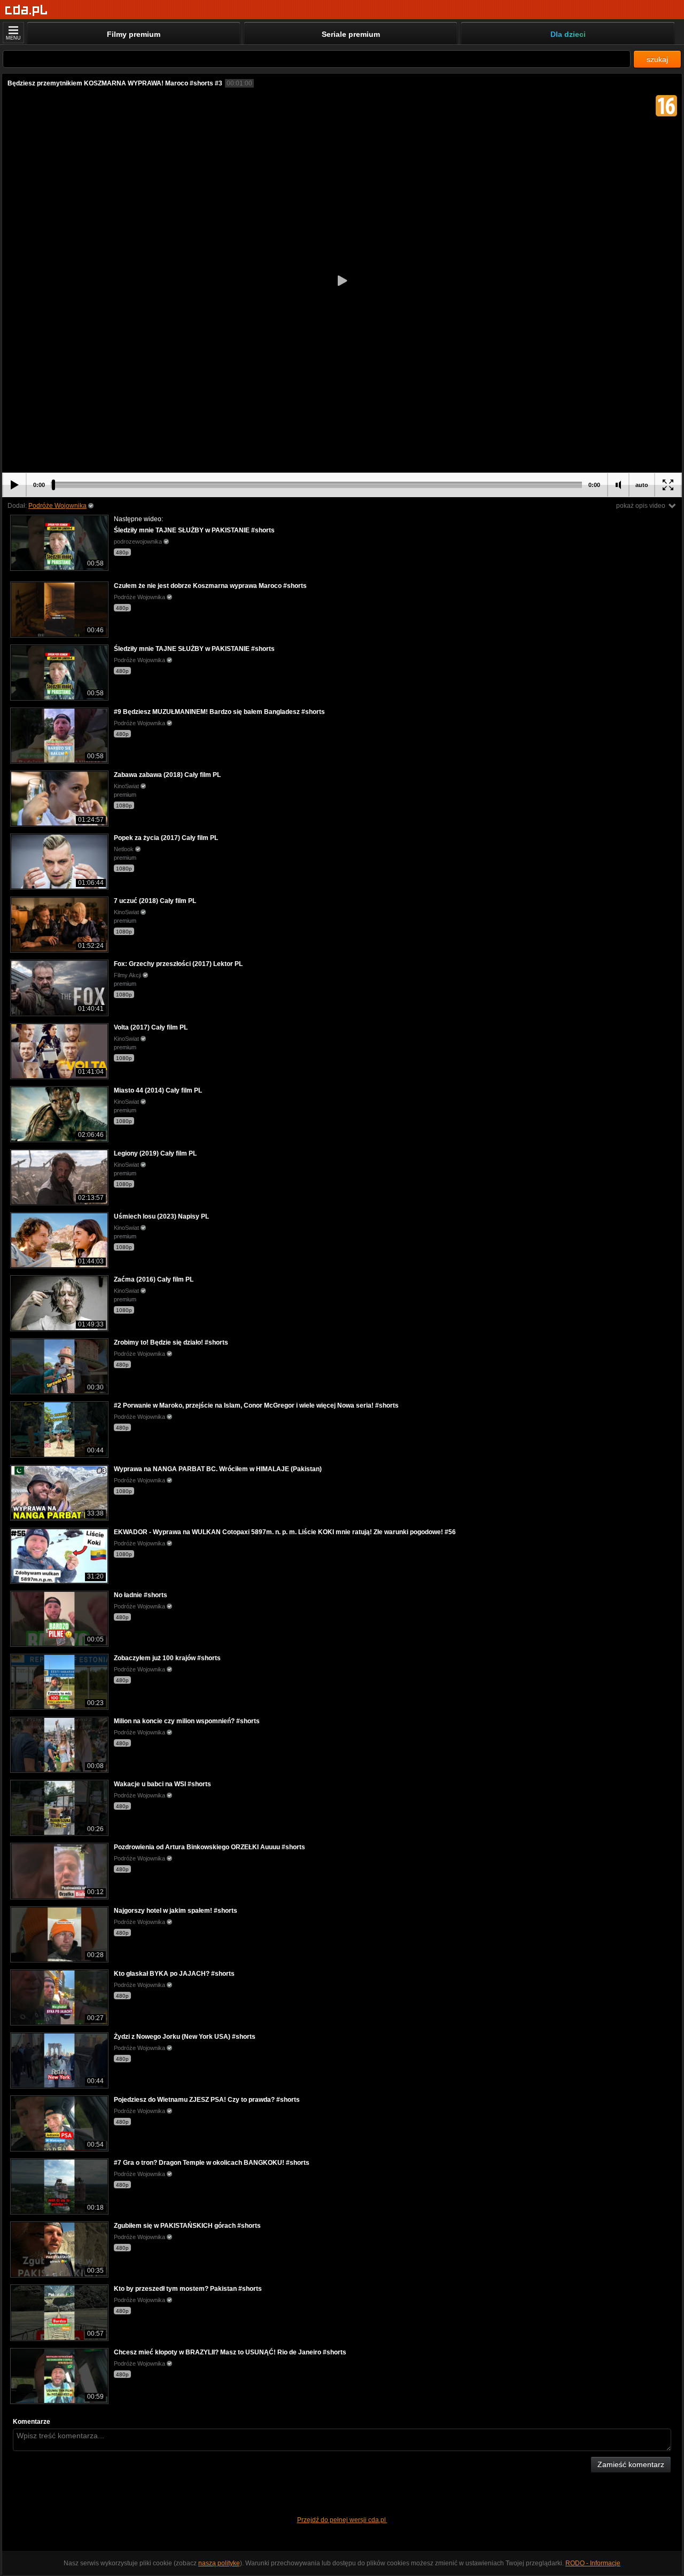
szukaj (657, 59)
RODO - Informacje (593, 2563)
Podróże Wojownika (57, 506)
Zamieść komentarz (631, 2464)
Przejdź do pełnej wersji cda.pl (342, 2520)
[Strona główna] (26, 10)
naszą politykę (219, 2563)
